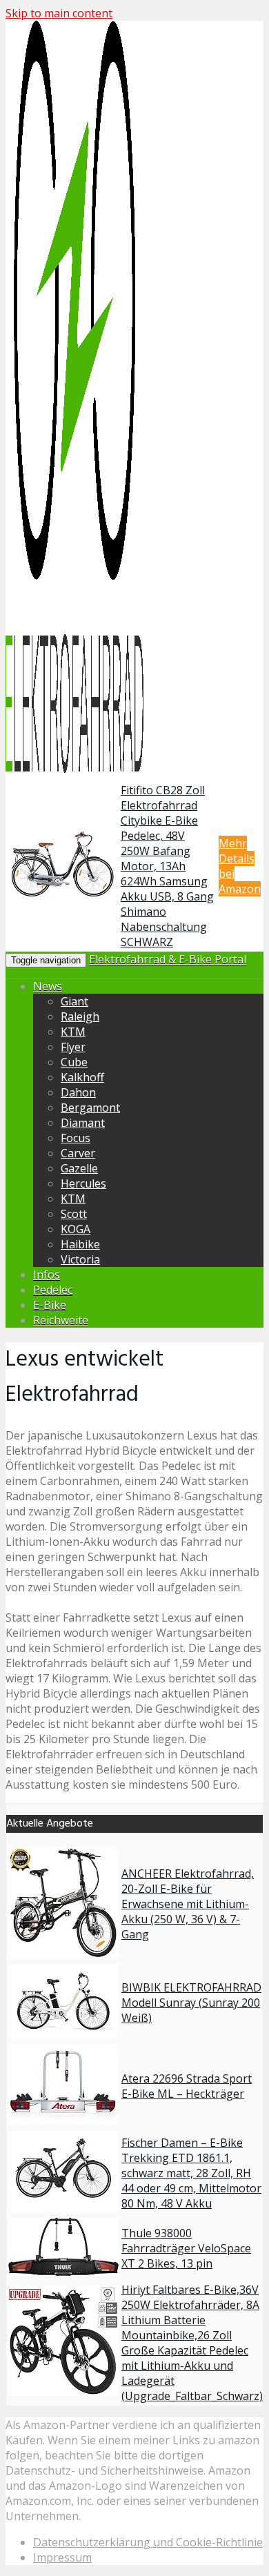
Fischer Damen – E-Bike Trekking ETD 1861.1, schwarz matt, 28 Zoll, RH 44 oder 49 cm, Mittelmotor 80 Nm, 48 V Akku (191, 2173)
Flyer (73, 1047)
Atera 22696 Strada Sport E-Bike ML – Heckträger (187, 2086)
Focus (76, 1138)
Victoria (80, 1259)
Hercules (83, 1183)
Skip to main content (59, 13)
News (48, 986)
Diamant (83, 1123)
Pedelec (53, 1290)
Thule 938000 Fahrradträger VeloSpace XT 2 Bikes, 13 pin (186, 2248)
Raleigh (80, 1016)
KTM (73, 1032)
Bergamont (90, 1108)
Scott (74, 1214)
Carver (78, 1153)
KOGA (76, 1229)
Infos (47, 1275)
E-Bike (50, 1305)
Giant (74, 1001)
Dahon (78, 1092)
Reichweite (61, 1320)
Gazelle (79, 1168)
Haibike (80, 1244)
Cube (74, 1062)
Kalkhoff (82, 1077)
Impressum (62, 2557)
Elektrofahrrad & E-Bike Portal (168, 959)
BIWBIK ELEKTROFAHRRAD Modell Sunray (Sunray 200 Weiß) (191, 2003)
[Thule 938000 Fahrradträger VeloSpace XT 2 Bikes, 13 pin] (63, 2272)
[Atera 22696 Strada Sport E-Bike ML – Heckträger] (63, 2121)
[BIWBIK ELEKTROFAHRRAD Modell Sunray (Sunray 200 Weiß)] (63, 2034)
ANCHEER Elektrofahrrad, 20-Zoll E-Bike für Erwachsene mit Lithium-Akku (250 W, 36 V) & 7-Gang (188, 1904)
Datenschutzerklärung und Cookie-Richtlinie (148, 2542)
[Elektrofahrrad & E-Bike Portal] (74, 770)
